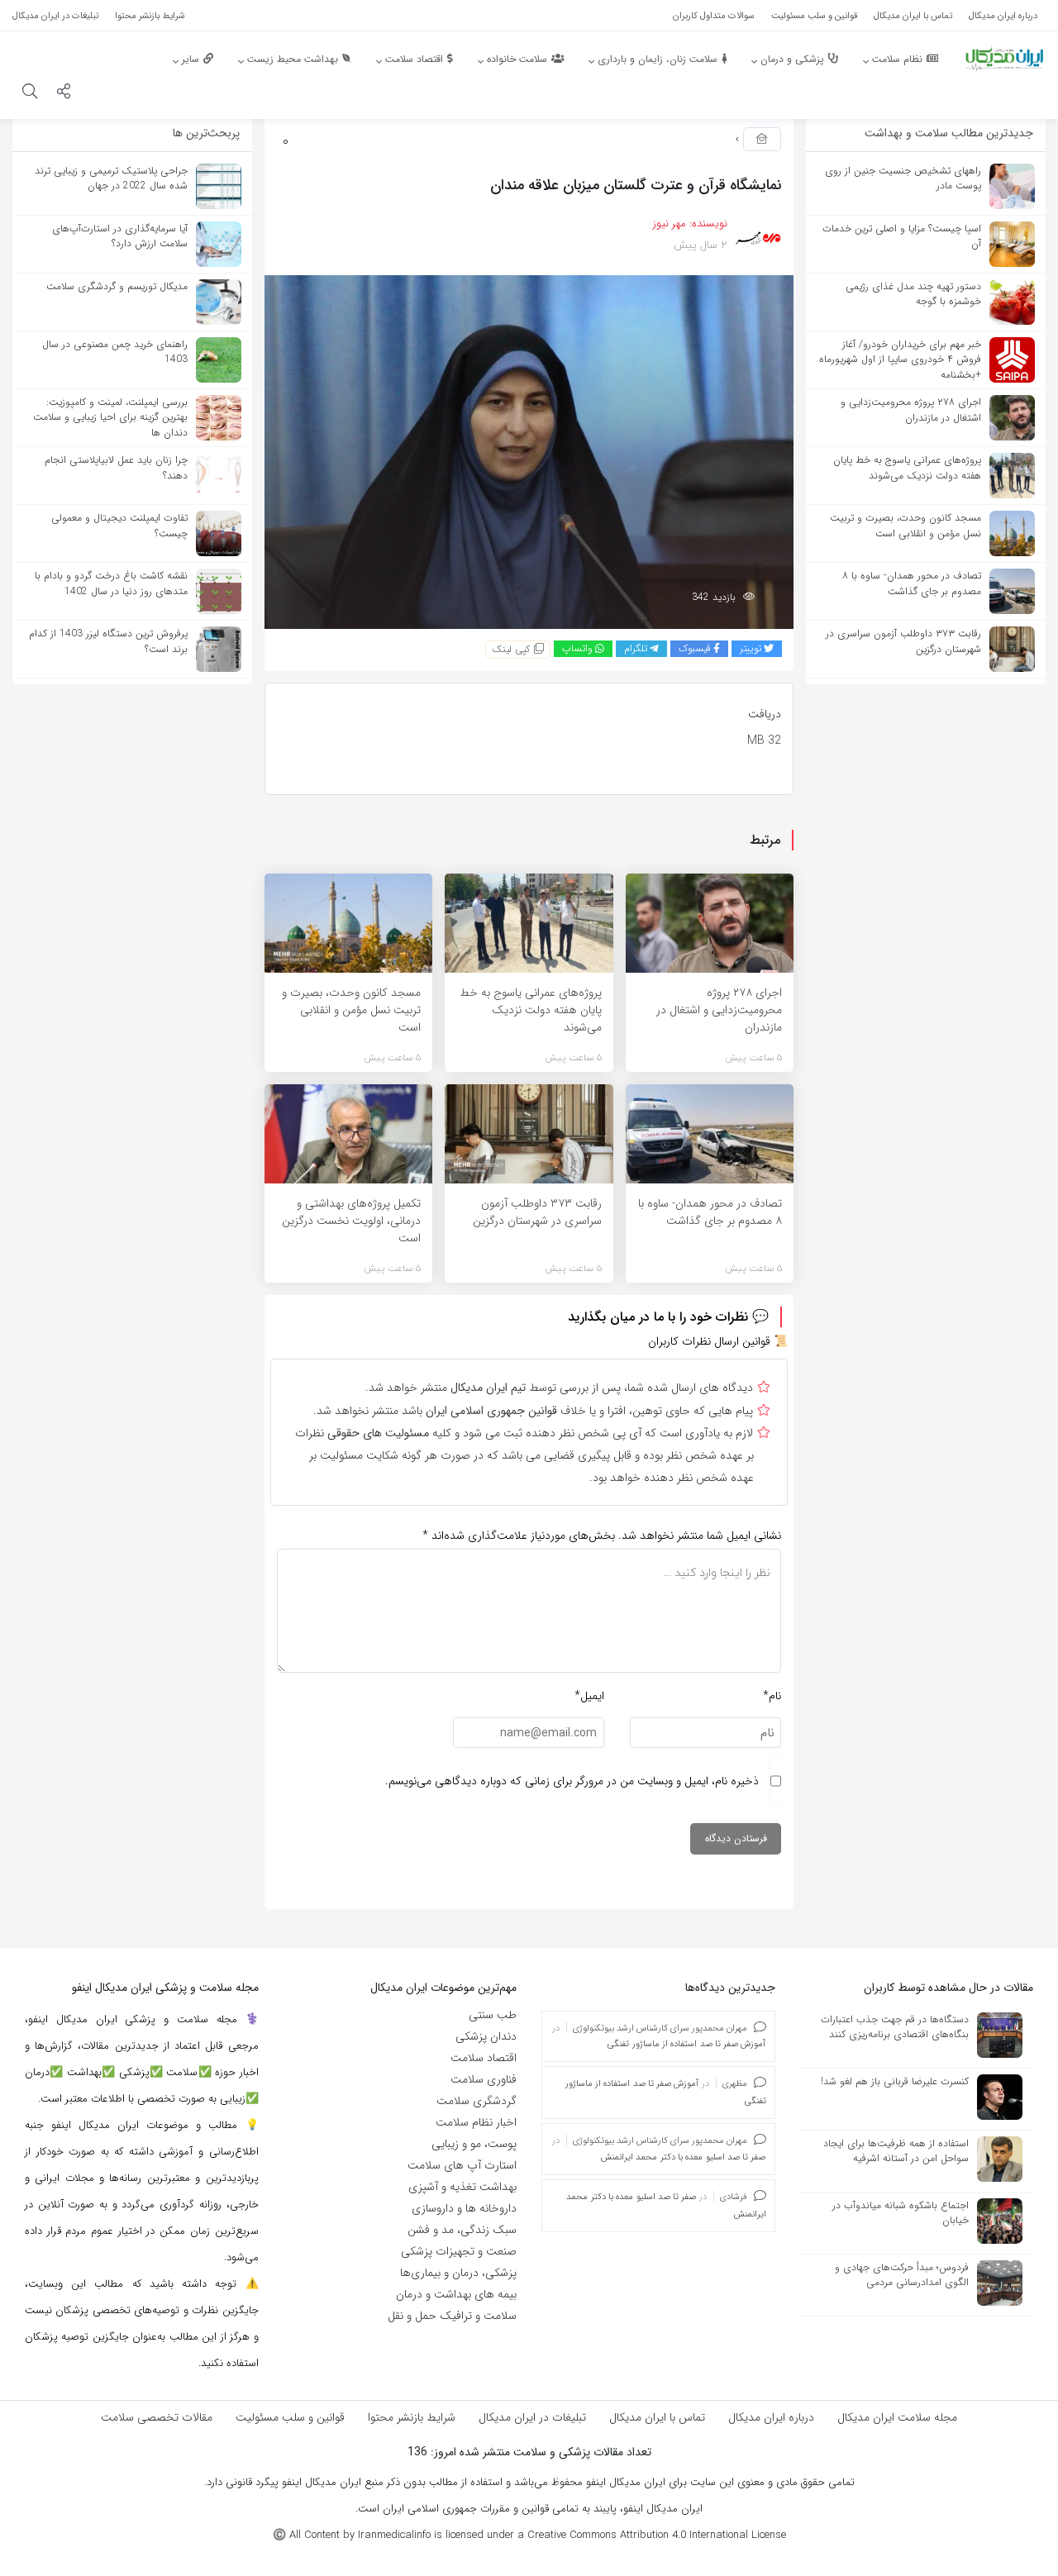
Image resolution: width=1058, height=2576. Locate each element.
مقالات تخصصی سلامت (157, 2417)
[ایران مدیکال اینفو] (1004, 58)
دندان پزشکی (486, 2036)
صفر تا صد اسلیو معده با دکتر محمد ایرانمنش (683, 2157)
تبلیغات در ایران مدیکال (532, 2417)
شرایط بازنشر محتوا (412, 2417)
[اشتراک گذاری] (64, 93)
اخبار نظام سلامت (476, 2122)
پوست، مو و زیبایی (474, 2144)
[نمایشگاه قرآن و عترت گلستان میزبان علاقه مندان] (529, 451)
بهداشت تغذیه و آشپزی (462, 2187)
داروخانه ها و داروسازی (464, 2208)
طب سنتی (493, 2015)
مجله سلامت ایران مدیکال (897, 2417)
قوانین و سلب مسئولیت (290, 2417)
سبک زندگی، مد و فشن (462, 2230)
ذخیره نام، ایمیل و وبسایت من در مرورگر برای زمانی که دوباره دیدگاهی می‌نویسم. (572, 1781)
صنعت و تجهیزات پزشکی (459, 2251)
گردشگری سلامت (477, 2101)
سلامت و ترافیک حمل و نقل (452, 2316)
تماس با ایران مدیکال (657, 2417)
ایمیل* (589, 1696)
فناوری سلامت (484, 2079)
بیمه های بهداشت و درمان (456, 2294)
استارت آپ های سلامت (462, 2165)
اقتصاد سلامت (484, 2058)
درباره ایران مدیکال (771, 2417)
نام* (772, 1696)
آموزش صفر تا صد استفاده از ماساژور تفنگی (686, 2044)
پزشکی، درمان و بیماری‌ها (458, 2273)
